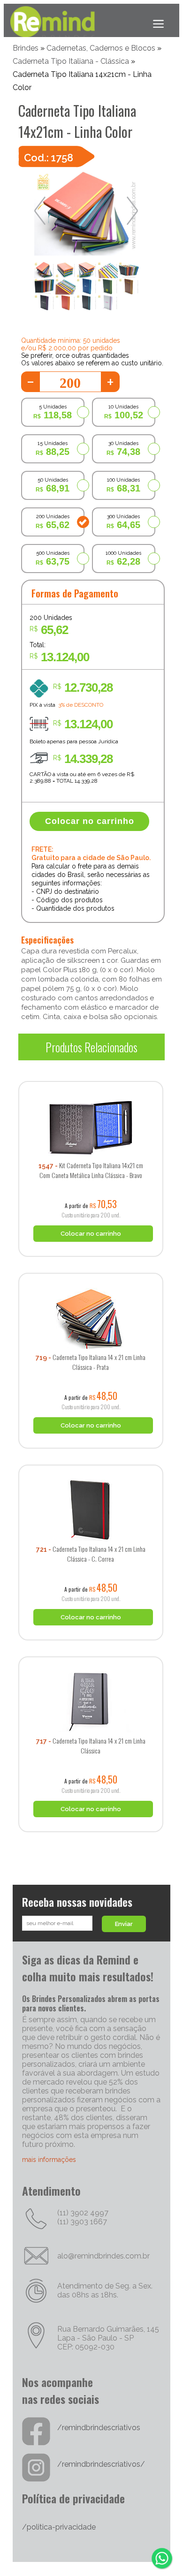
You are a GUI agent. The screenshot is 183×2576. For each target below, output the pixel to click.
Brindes (26, 48)
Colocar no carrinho (90, 821)
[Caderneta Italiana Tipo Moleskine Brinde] (91, 1078)
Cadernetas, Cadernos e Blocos (101, 48)
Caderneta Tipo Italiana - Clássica (71, 61)
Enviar (124, 1924)
